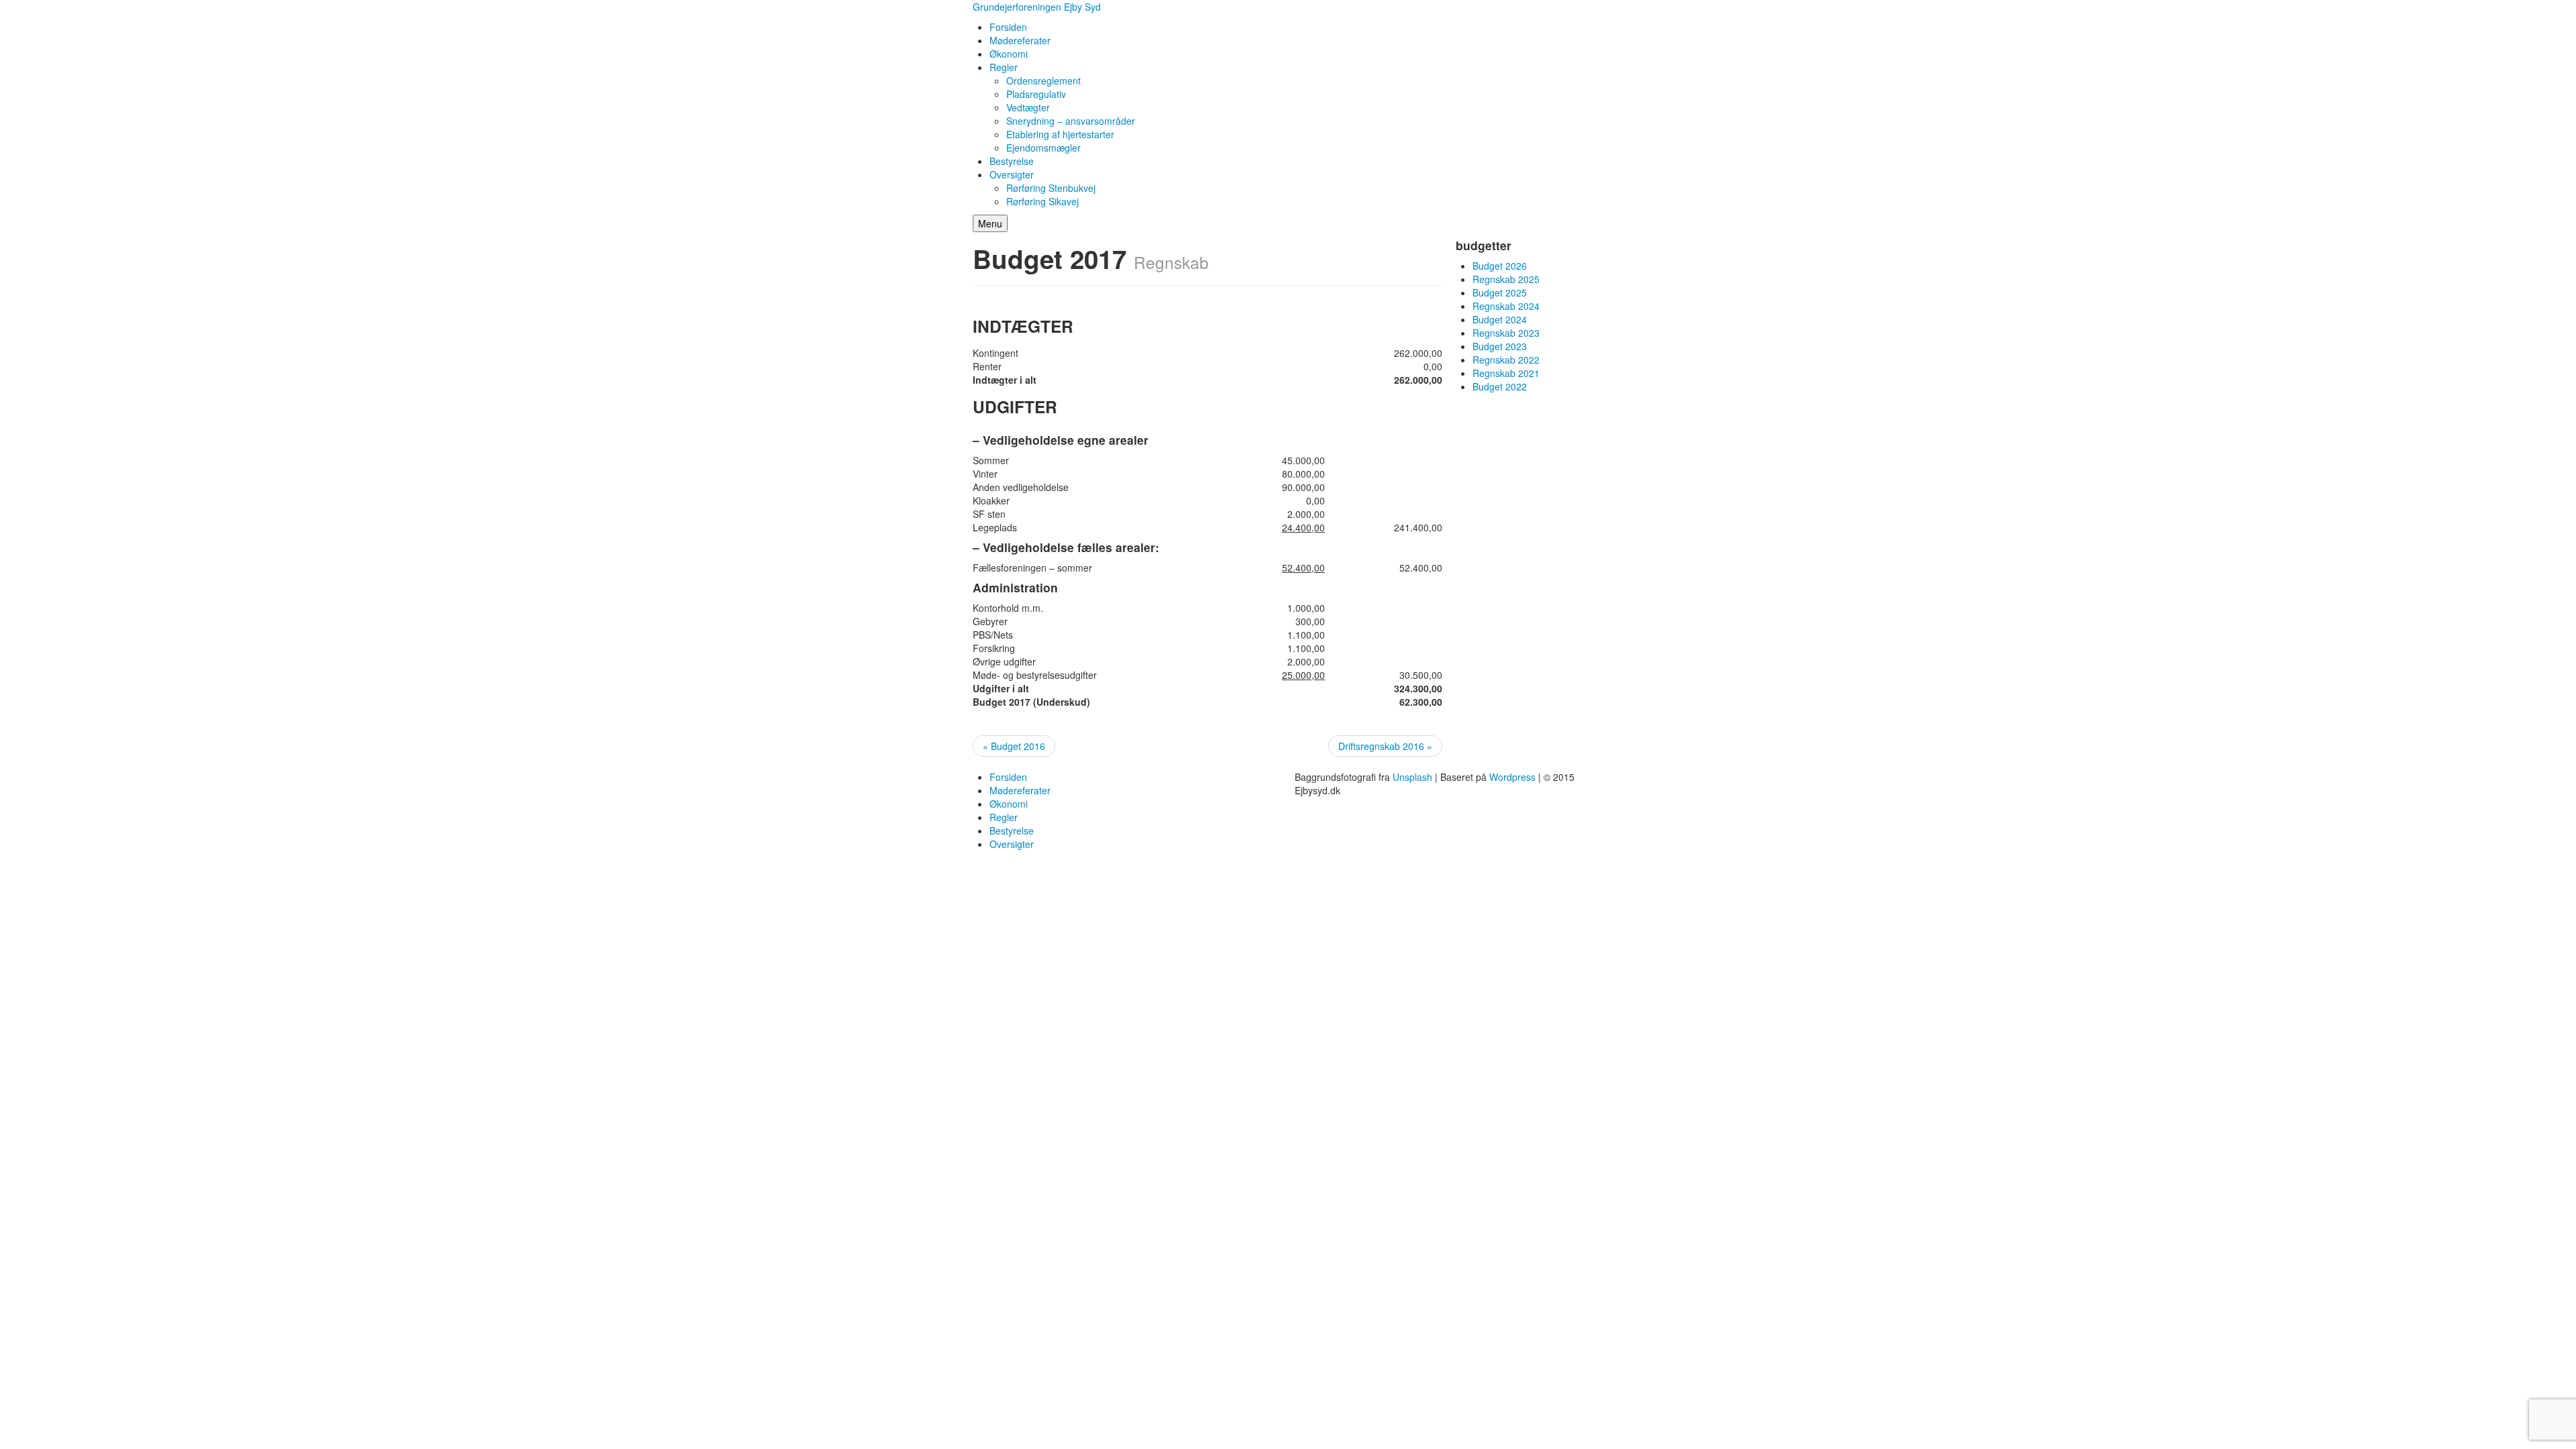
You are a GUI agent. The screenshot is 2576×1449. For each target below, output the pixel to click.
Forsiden (1008, 27)
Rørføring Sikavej (1042, 201)
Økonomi (1009, 54)
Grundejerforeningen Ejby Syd (1037, 7)
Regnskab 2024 (1506, 306)
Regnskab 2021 (1506, 373)
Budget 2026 (1500, 266)
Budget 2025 (1500, 292)
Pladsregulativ (1036, 94)
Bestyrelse (1012, 161)
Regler (1004, 67)
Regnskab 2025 (1506, 279)
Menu (990, 223)
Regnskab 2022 (1506, 360)
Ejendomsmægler (1043, 148)
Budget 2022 (1500, 386)
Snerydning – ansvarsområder (1071, 121)
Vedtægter (1028, 107)
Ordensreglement (1043, 80)
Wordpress (1512, 777)
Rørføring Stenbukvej (1051, 188)
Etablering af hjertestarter (1060, 134)
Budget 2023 (1500, 346)
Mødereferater (1020, 40)
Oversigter (1012, 174)
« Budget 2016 (1014, 746)
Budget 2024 (1500, 319)
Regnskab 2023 (1506, 333)
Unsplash (1412, 777)
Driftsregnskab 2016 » (1385, 746)
